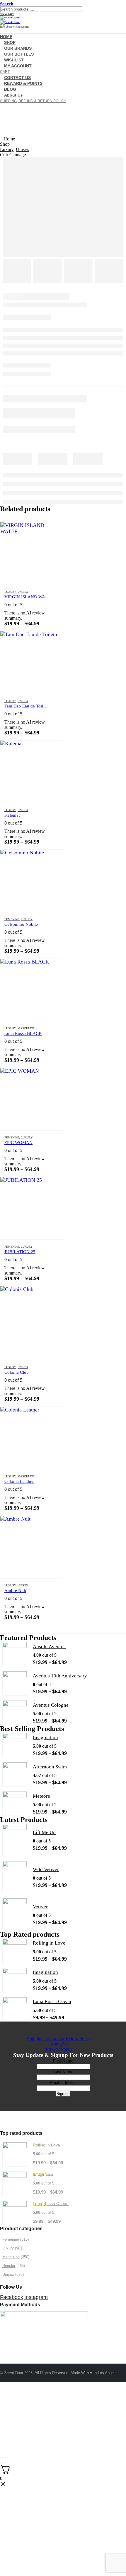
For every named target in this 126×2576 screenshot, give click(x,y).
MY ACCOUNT (18, 66)
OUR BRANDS (16, 2404)
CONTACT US (15, 2430)
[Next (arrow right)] (3, 2463)
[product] (31, 553)
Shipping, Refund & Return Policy (33, 101)
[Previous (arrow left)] (1, 2463)
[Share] (5, 2458)
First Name (63, 2061)
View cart (7, 14)
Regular (9, 2266)
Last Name (63, 2072)
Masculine (26, 1028)
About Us (13, 95)
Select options (53, 532)
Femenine (12, 919)
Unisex (23, 592)
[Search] (84, 11)
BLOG (7, 2440)
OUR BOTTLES (16, 2409)
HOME (7, 2393)
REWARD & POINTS (23, 83)
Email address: (63, 2083)
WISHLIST (11, 2414)
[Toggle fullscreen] (3, 2458)
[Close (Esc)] (8, 2458)
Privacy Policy (59, 2049)
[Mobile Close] (4, 2388)
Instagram (36, 2297)
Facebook (12, 2297)
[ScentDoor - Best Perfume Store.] (63, 20)
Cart (4, 2425)
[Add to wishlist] (55, 592)
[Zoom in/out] (1, 2458)
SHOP (6, 2398)
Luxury (10, 592)
